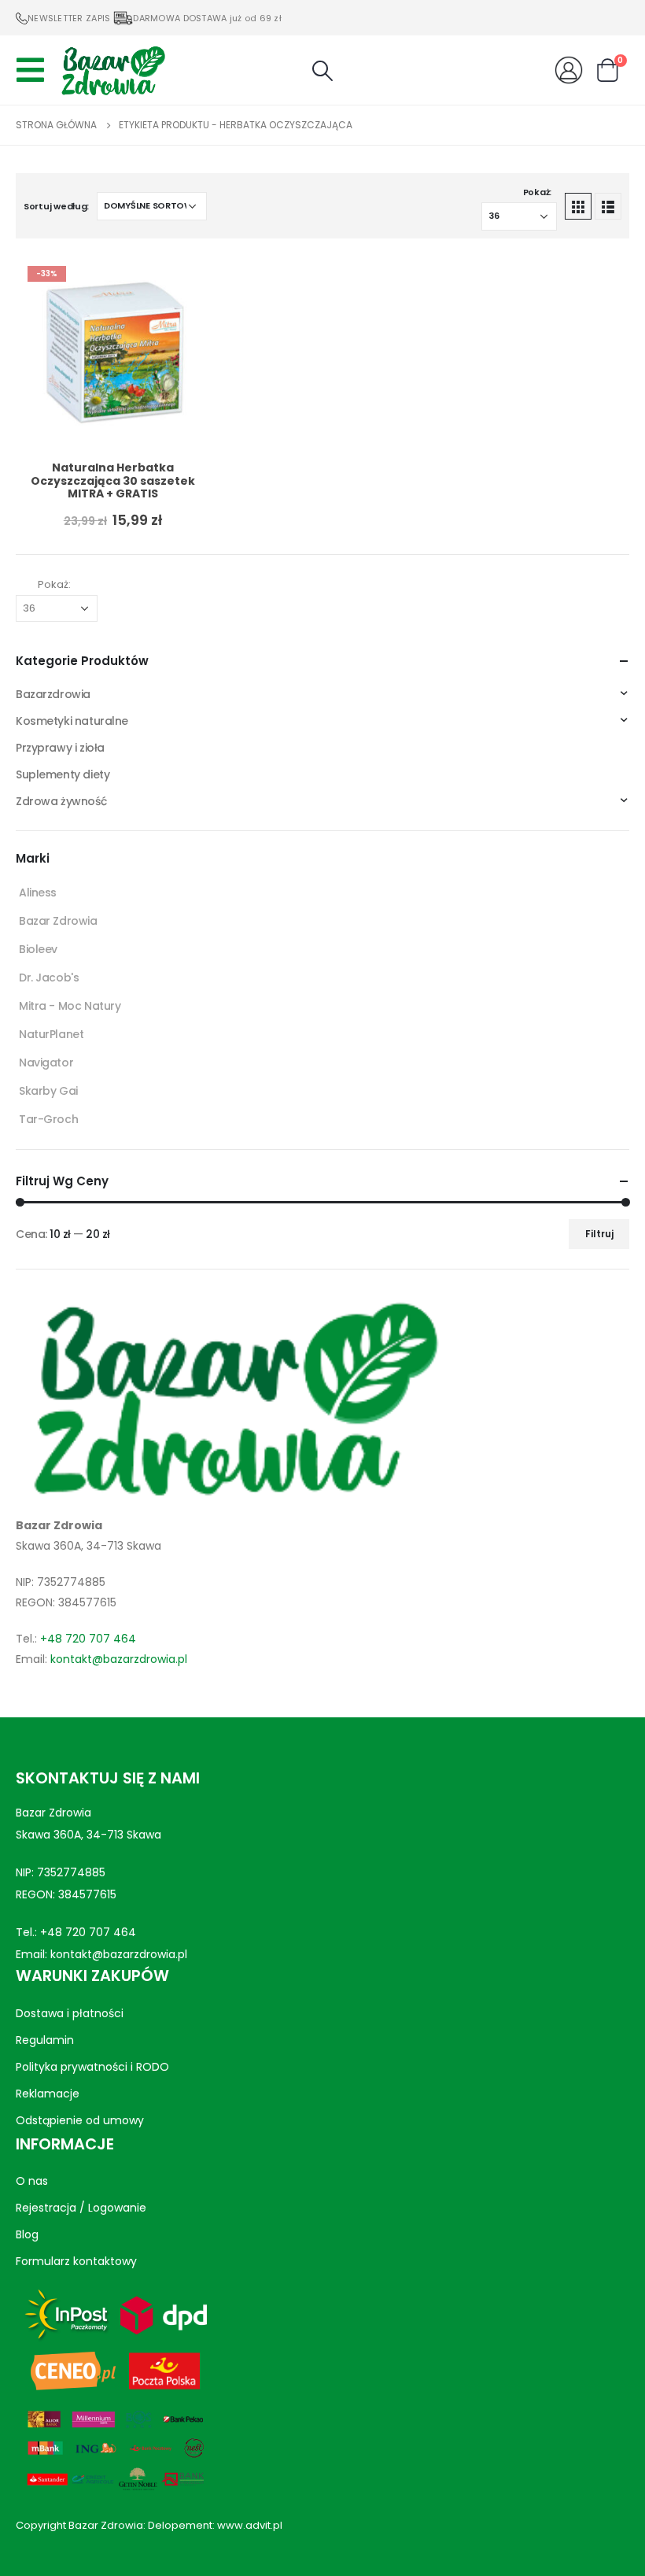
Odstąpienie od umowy (80, 2120)
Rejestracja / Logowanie (81, 2208)
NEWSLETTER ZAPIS (69, 18)
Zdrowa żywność (61, 801)
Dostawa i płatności (70, 2013)
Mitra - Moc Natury (70, 1006)
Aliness (38, 893)
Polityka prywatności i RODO (92, 2067)
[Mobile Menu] (35, 70)
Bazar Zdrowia (58, 921)
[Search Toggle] (322, 71)
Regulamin (45, 2040)
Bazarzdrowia (53, 694)
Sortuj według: (56, 206)
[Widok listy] (608, 206)
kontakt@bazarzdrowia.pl (119, 1659)
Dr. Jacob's (49, 978)
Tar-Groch (48, 1119)
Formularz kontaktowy (76, 2261)
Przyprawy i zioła (60, 748)
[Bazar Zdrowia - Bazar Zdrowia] (113, 70)
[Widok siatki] (578, 206)
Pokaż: (537, 192)
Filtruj (599, 1234)
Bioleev (38, 949)
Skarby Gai (48, 1091)
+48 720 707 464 (88, 1639)
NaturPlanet (51, 1034)
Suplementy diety (63, 774)
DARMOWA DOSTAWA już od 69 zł (207, 18)
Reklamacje (48, 2094)
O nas (32, 2181)
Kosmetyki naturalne (72, 721)
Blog (27, 2234)
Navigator (46, 1063)
